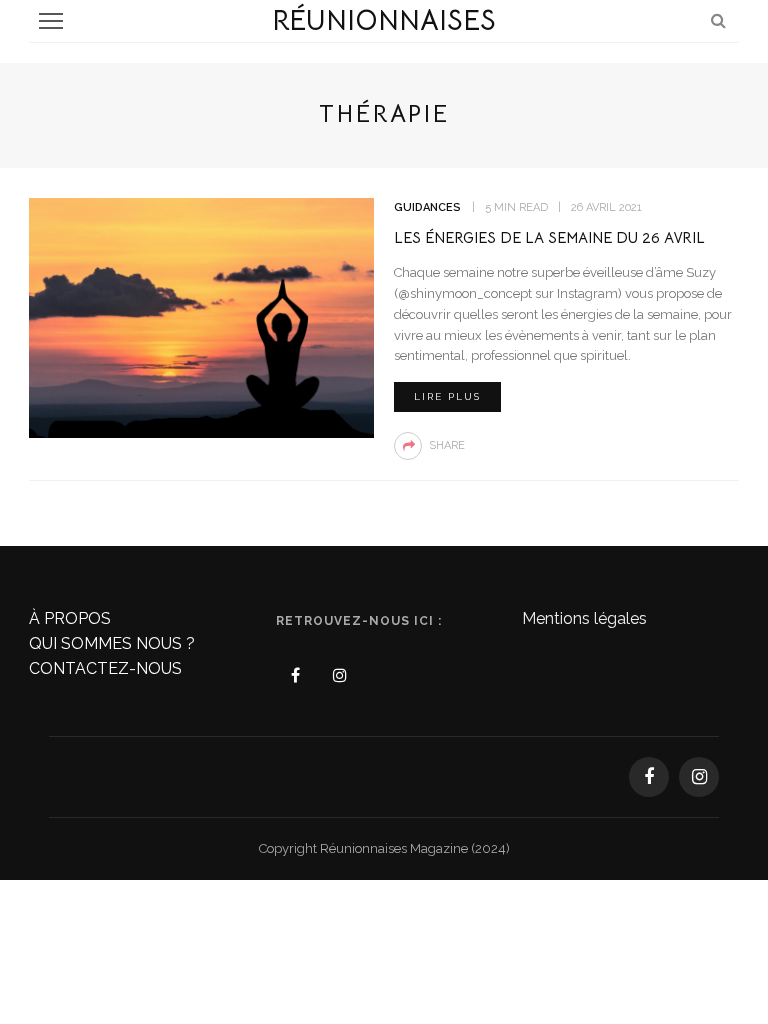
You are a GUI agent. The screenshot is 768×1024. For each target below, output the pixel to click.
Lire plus (447, 396)
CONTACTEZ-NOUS (105, 668)
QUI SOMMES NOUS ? (112, 643)
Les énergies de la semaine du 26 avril (549, 237)
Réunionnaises (384, 20)
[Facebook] (296, 676)
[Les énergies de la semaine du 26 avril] (201, 316)
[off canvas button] (51, 21)
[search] (718, 20)
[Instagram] (340, 676)
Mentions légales (584, 618)
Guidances (427, 207)
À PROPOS (70, 618)
